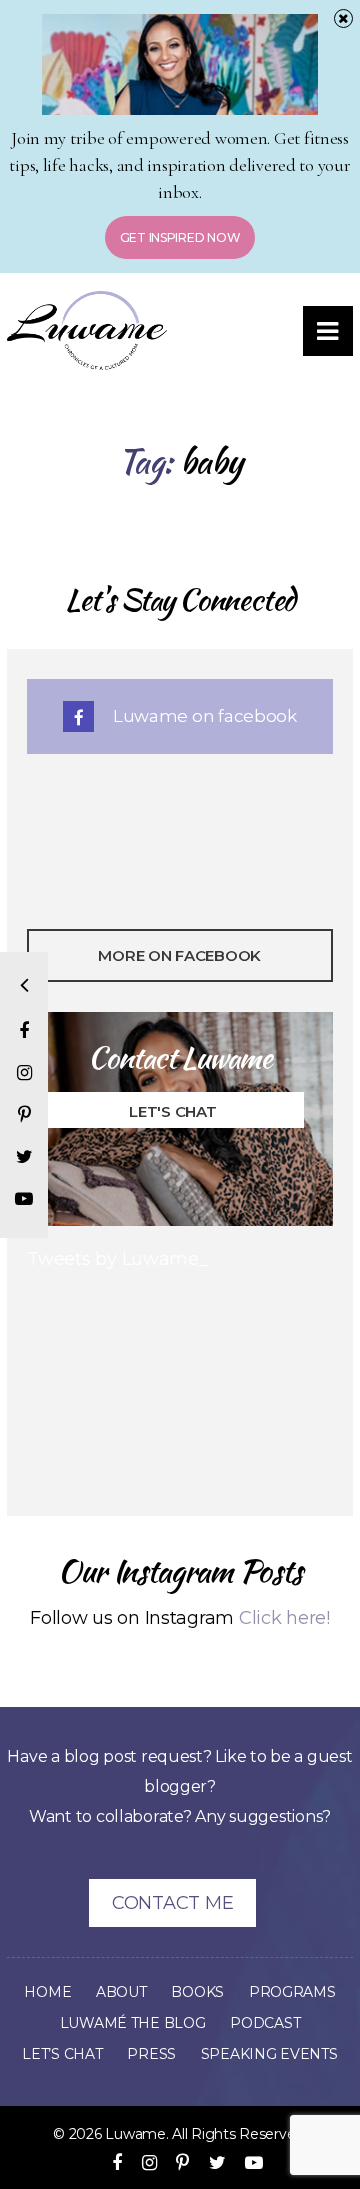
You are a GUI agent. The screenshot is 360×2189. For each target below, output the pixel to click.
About (121, 1992)
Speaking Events (269, 2054)
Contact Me (172, 1903)
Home (47, 1992)
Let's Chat (172, 1111)
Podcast (265, 2023)
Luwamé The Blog (133, 2023)
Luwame (135, 2134)
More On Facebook (180, 955)
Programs (292, 1992)
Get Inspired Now (180, 237)
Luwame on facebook (203, 716)
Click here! (284, 1618)
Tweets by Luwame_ (117, 1259)
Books (197, 1992)
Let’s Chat (62, 2054)
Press (151, 2054)
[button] (328, 331)
